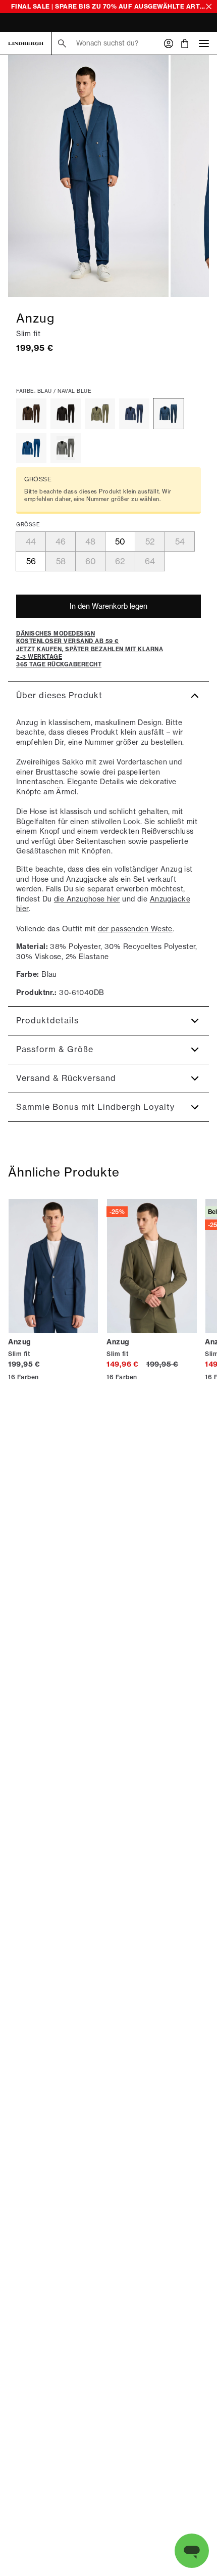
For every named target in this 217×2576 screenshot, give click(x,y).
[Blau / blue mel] (134, 414)
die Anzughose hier (87, 899)
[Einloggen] (169, 43)
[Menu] (204, 43)
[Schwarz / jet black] (66, 414)
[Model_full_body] (88, 176)
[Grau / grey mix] (66, 448)
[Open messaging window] (192, 2551)
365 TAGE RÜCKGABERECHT (52, 24)
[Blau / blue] (31, 448)
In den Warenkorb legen (108, 606)
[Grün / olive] (100, 414)
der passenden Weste (135, 929)
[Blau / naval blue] (169, 414)
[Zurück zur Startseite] (26, 43)
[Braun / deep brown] (31, 414)
